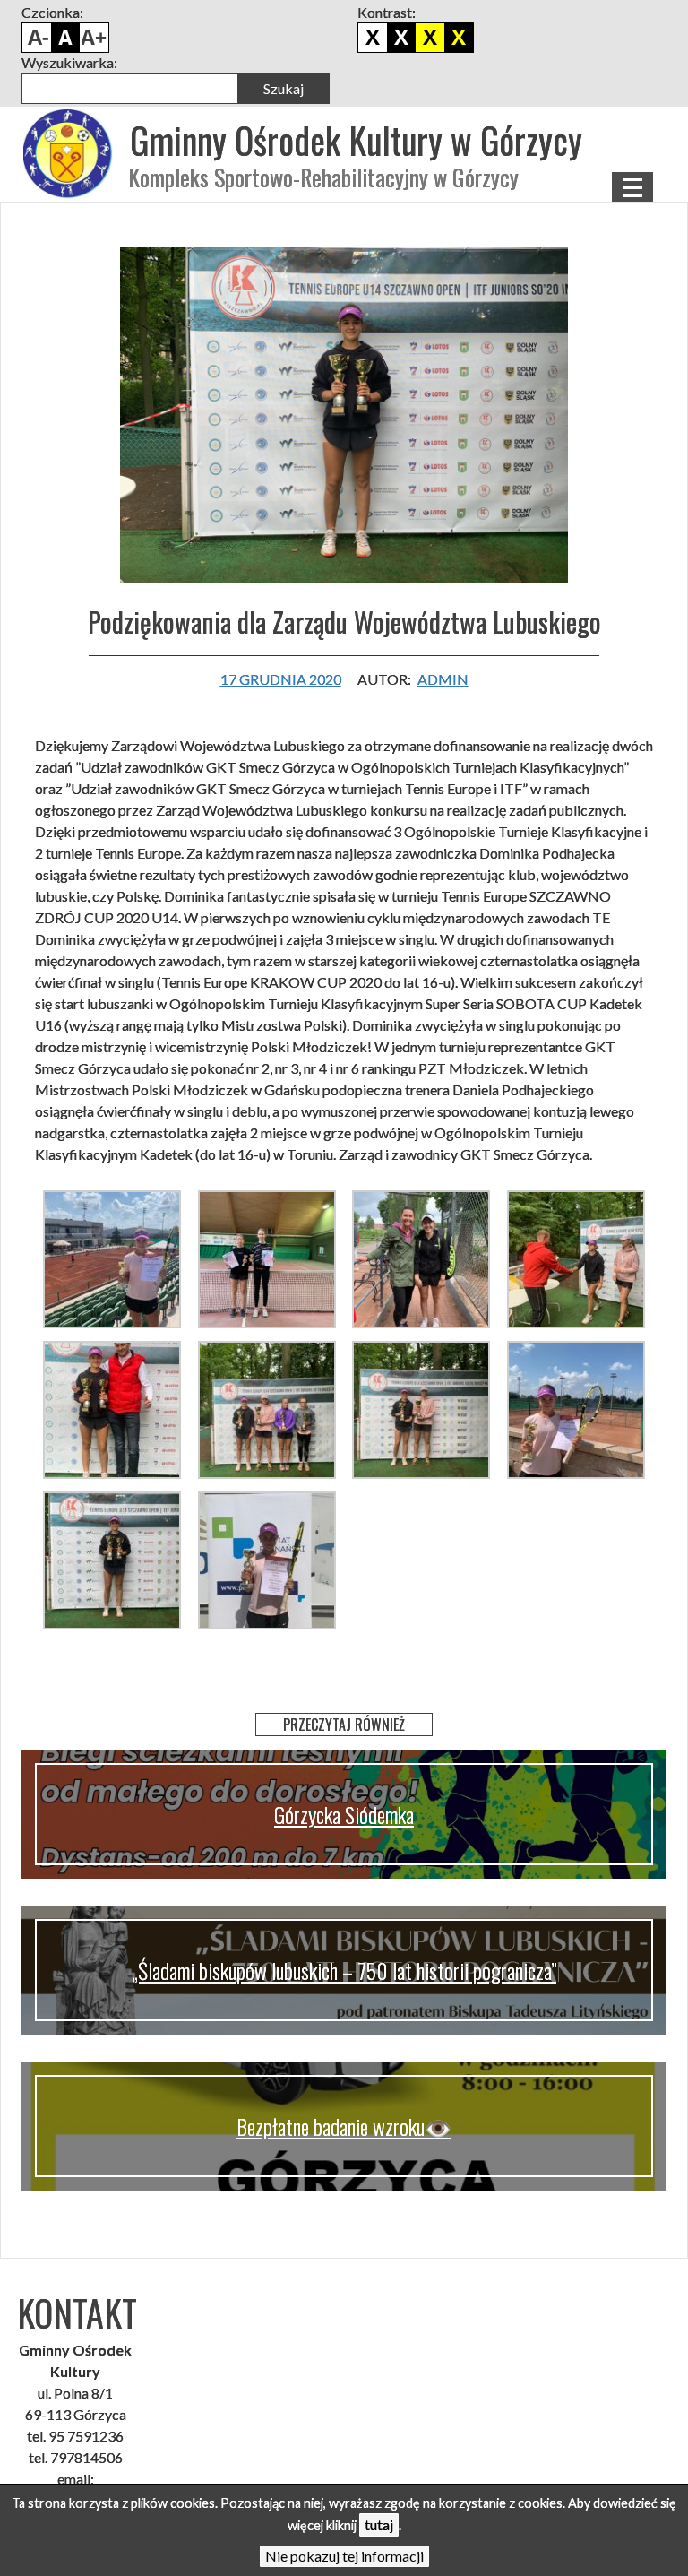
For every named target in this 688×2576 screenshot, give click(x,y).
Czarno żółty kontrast (430, 38)
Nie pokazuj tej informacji (344, 2556)
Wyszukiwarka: (69, 62)
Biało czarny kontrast (401, 38)
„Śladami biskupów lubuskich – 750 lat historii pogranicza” (344, 1970)
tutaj (379, 2524)
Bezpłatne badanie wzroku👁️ (344, 2126)
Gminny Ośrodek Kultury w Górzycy (356, 140)
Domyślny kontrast (373, 38)
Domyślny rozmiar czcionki (65, 38)
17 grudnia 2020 (281, 679)
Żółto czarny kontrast (459, 38)
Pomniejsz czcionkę (37, 38)
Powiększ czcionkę (94, 38)
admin (443, 679)
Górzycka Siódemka (344, 1814)
